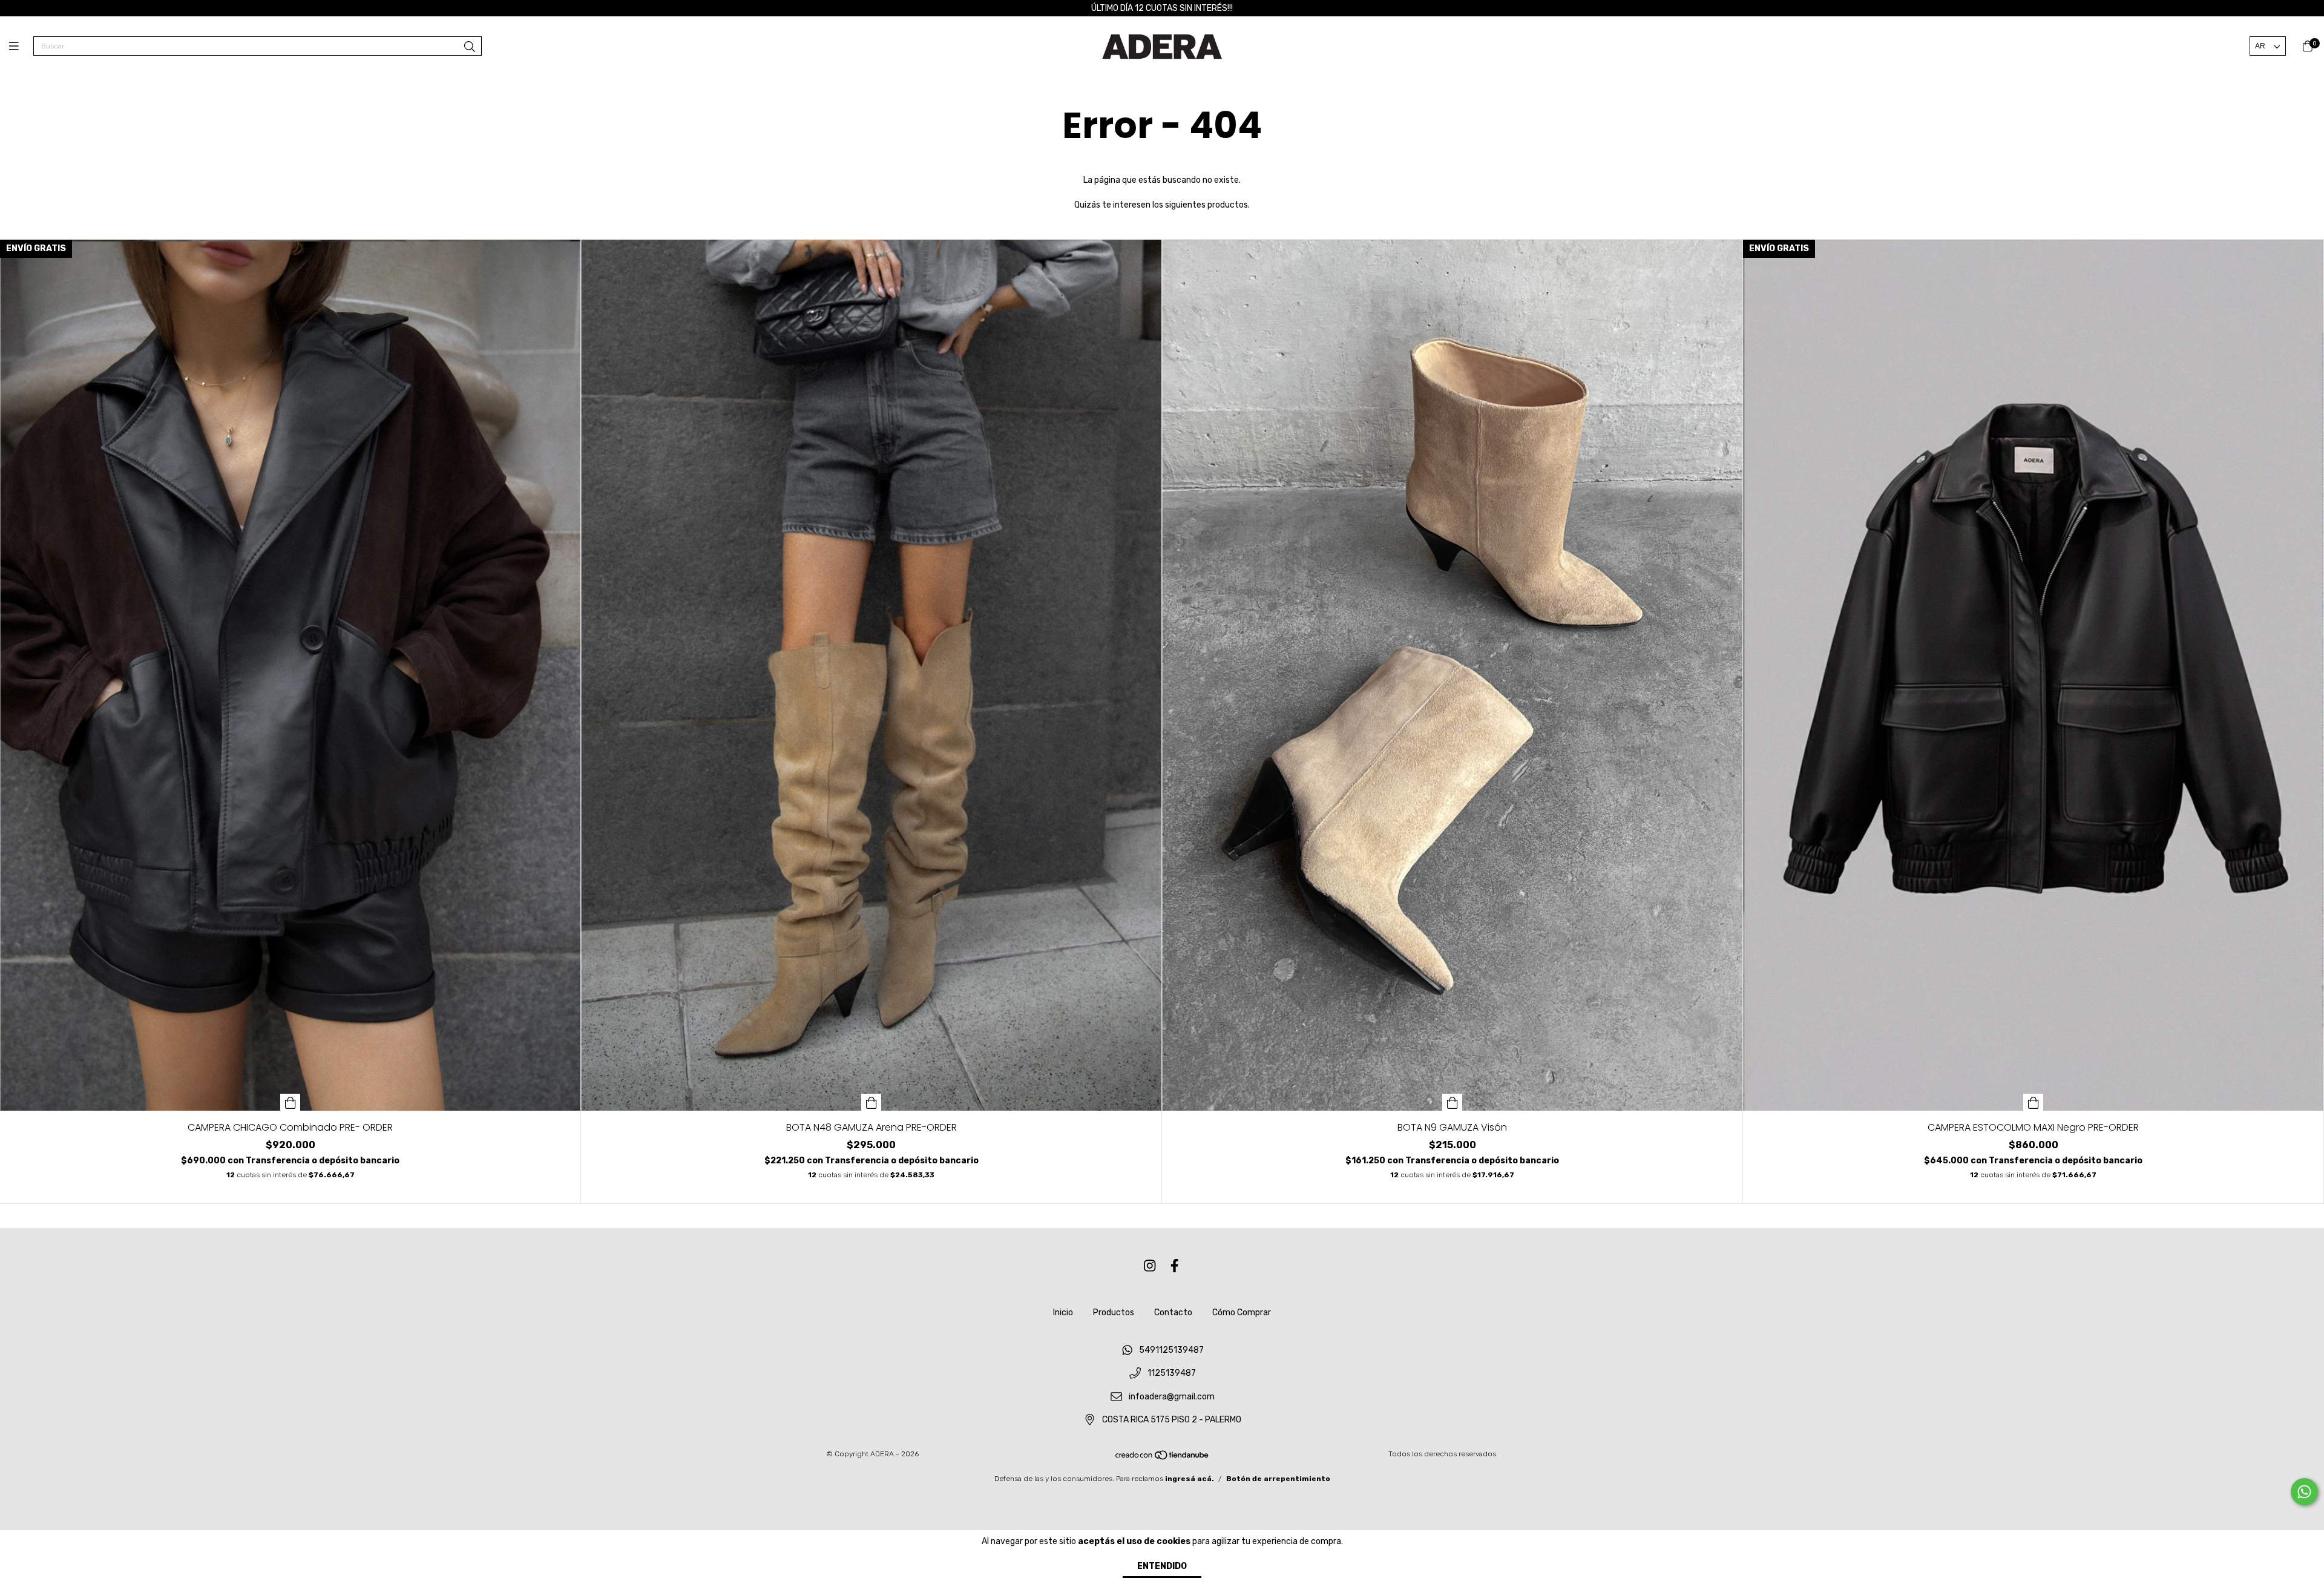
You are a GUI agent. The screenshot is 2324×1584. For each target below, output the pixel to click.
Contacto (1173, 1313)
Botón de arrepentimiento (1278, 1479)
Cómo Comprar (1242, 1313)
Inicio (1063, 1313)
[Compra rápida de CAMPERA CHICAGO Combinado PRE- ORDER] (290, 1102)
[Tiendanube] (1163, 1458)
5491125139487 (1171, 1350)
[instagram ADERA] (1150, 1267)
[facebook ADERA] (1175, 1267)
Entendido (1162, 1566)
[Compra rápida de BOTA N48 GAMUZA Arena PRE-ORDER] (871, 1102)
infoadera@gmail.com (1172, 1397)
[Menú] (21, 47)
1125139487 (1172, 1374)
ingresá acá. (1190, 1479)
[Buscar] (470, 47)
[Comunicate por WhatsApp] (2304, 1492)
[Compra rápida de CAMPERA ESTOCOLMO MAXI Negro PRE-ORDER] (2033, 1102)
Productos (1114, 1313)
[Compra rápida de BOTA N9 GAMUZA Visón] (1452, 1102)
